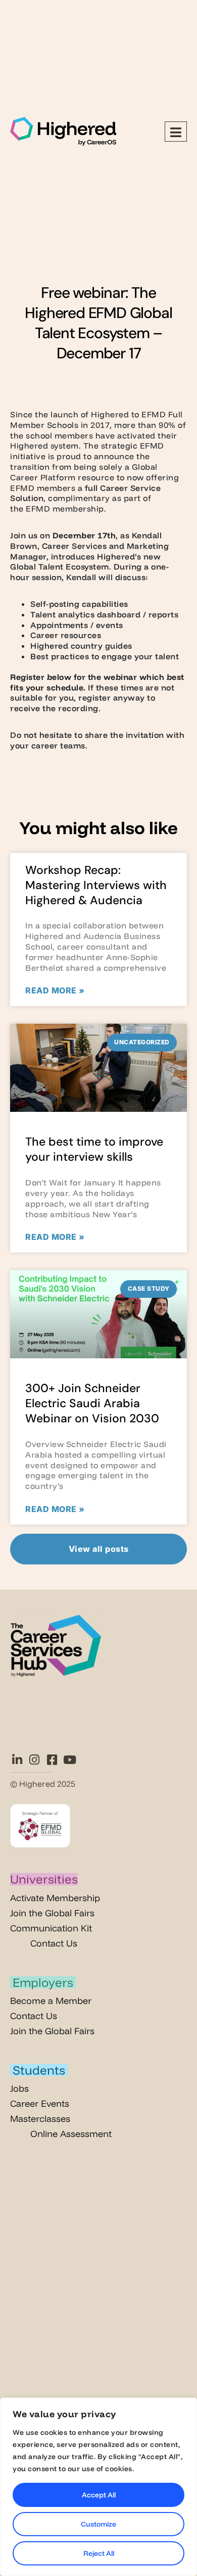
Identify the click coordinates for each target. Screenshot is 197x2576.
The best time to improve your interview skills (94, 1149)
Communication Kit (51, 1928)
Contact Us (54, 1943)
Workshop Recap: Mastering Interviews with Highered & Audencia (96, 885)
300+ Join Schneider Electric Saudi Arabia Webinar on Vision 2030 (92, 1403)
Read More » (55, 990)
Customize (98, 2524)
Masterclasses (40, 2119)
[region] (98, 2487)
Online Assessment (71, 2134)
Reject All (99, 2553)
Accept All (99, 2495)
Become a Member (51, 2001)
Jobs (19, 2088)
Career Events (40, 2103)
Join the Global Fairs (52, 1913)
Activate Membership (55, 1898)
